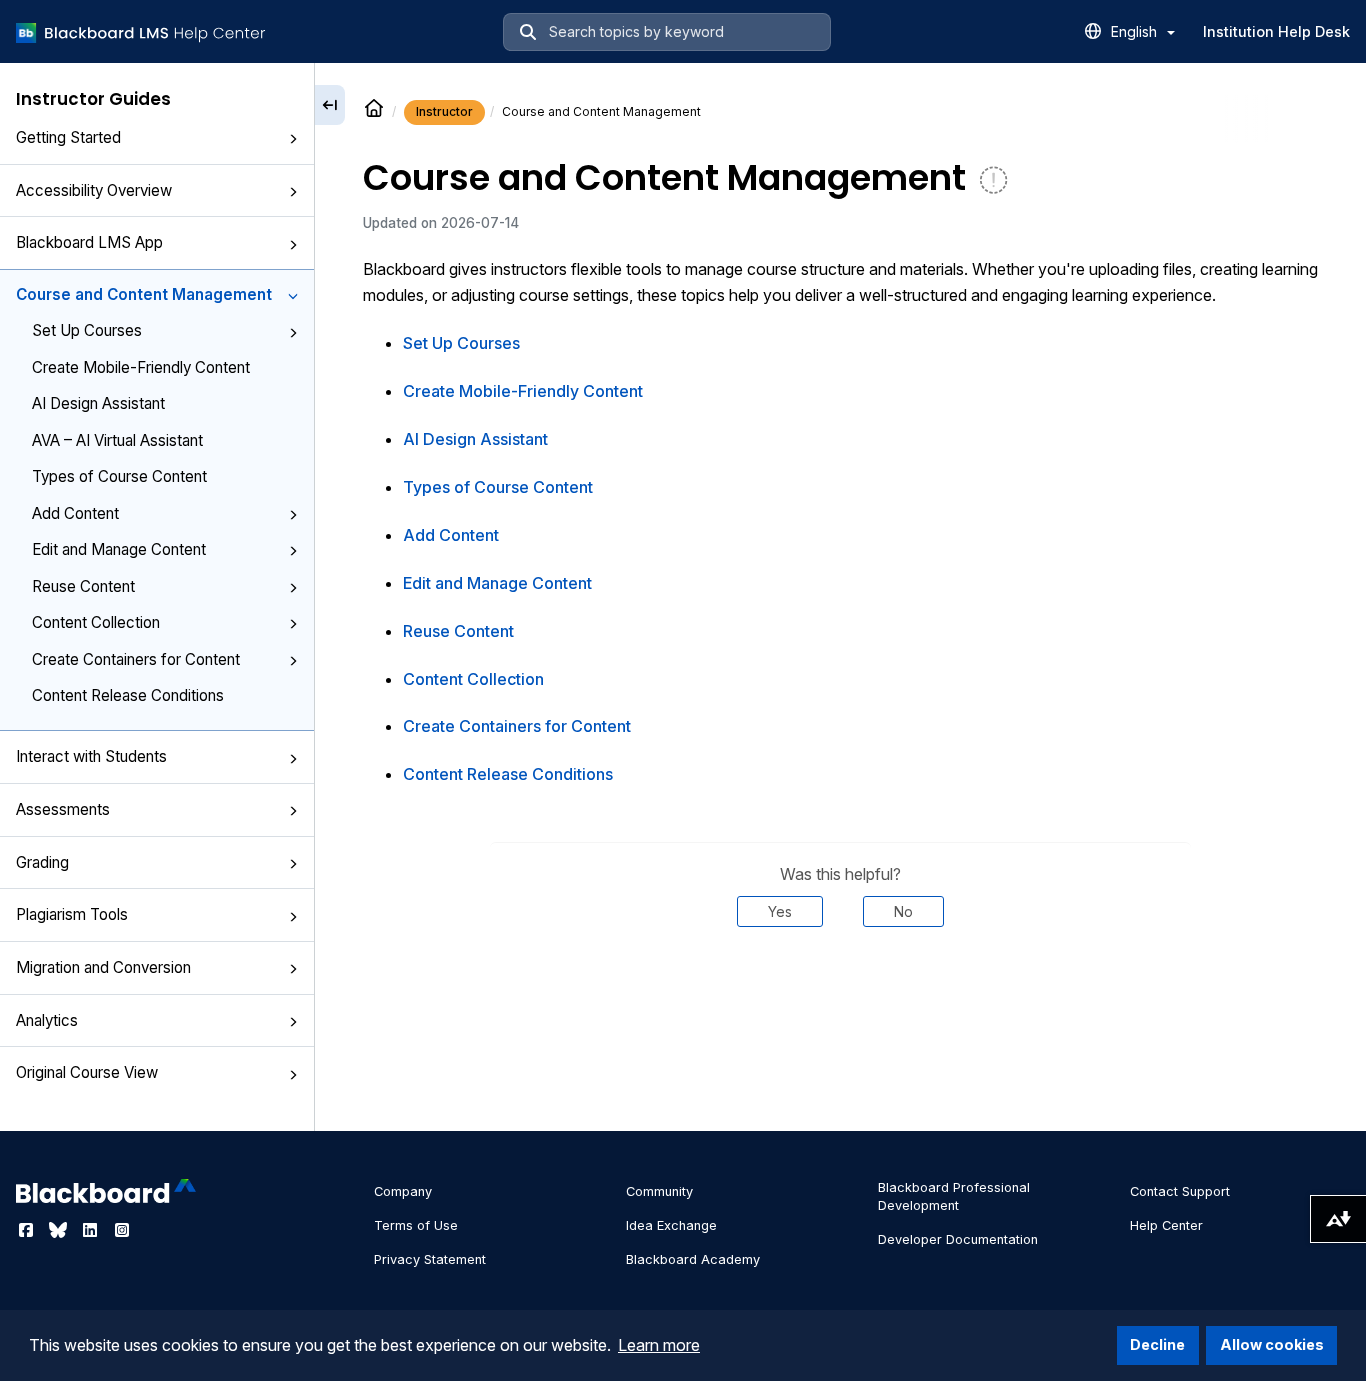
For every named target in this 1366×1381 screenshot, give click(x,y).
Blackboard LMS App (89, 242)
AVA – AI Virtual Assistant (117, 440)
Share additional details (840, 988)
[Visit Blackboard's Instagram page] (122, 1230)
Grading (42, 862)
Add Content (75, 513)
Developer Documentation (958, 1239)
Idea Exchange (671, 1225)
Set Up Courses (87, 330)
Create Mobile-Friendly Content (141, 367)
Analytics (47, 1020)
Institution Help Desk (1276, 31)
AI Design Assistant (98, 403)
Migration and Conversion (103, 967)
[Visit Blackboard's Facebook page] (28, 1230)
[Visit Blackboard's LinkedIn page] (92, 1230)
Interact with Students (91, 756)
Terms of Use (416, 1225)
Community (659, 1191)
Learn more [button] (659, 1345)
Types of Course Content (119, 476)
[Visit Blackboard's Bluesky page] (60, 1230)
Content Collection (96, 622)
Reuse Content (83, 586)
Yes (780, 911)
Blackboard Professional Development (954, 1196)
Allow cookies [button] (1272, 1344)
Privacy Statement (430, 1259)
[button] (293, 139)
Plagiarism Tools (72, 914)
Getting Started (68, 137)
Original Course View (87, 1072)
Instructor (444, 111)
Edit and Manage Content (119, 549)
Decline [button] (1157, 1344)
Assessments (63, 809)
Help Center (1166, 1225)
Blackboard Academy (693, 1259)
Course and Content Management (144, 294)
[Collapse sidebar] (330, 105)
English (1136, 31)
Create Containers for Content (136, 659)
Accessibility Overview (94, 190)
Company (403, 1191)
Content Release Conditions (128, 695)
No (903, 911)
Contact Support (1180, 1191)
